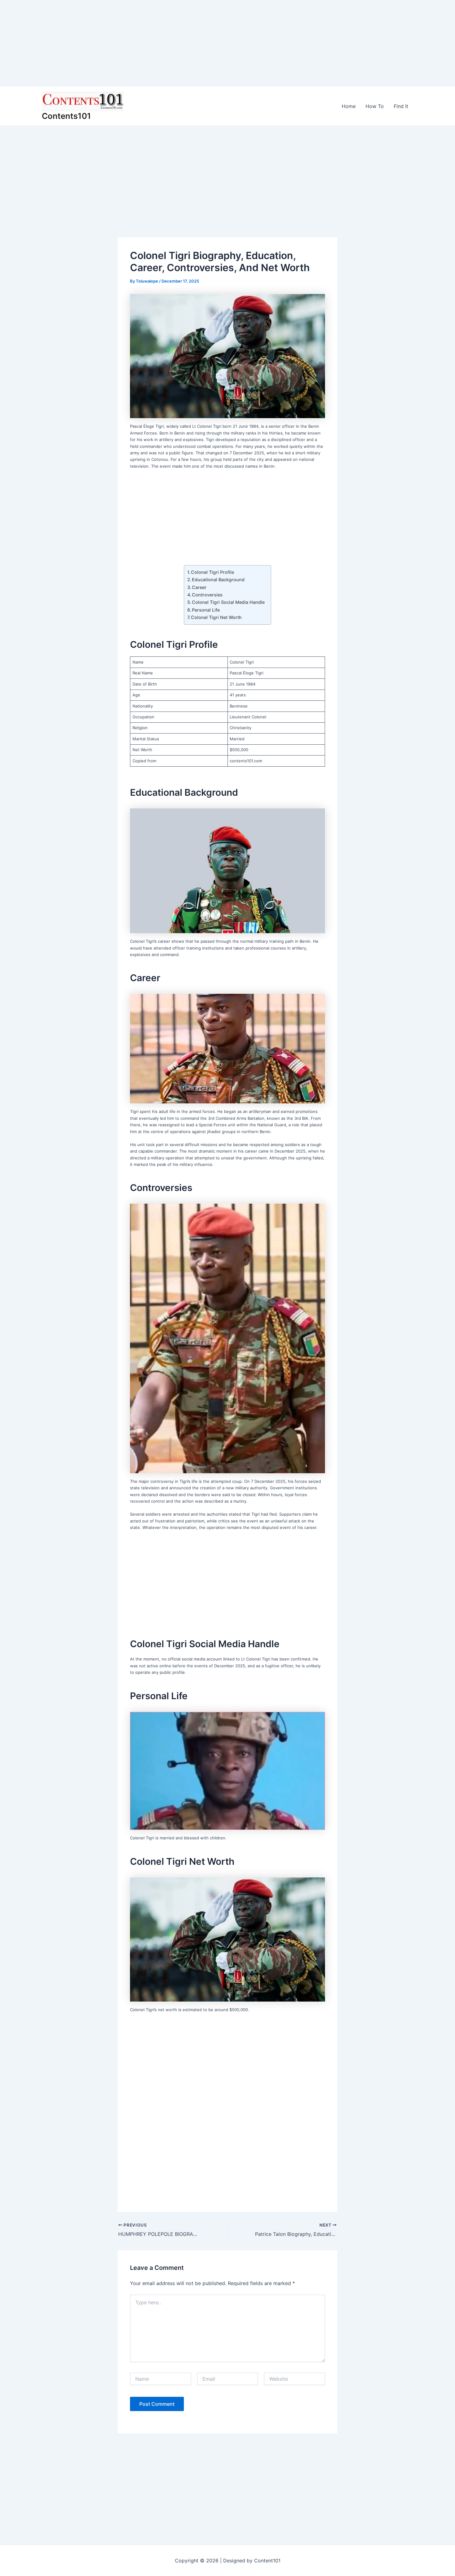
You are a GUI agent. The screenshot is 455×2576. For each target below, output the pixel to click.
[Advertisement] (186, 43)
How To (375, 106)
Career (199, 587)
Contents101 (66, 116)
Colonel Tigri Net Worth (216, 617)
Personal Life (206, 610)
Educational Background (218, 580)
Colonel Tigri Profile (212, 572)
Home (349, 106)
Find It (401, 106)
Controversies (207, 595)
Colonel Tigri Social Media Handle (228, 602)
